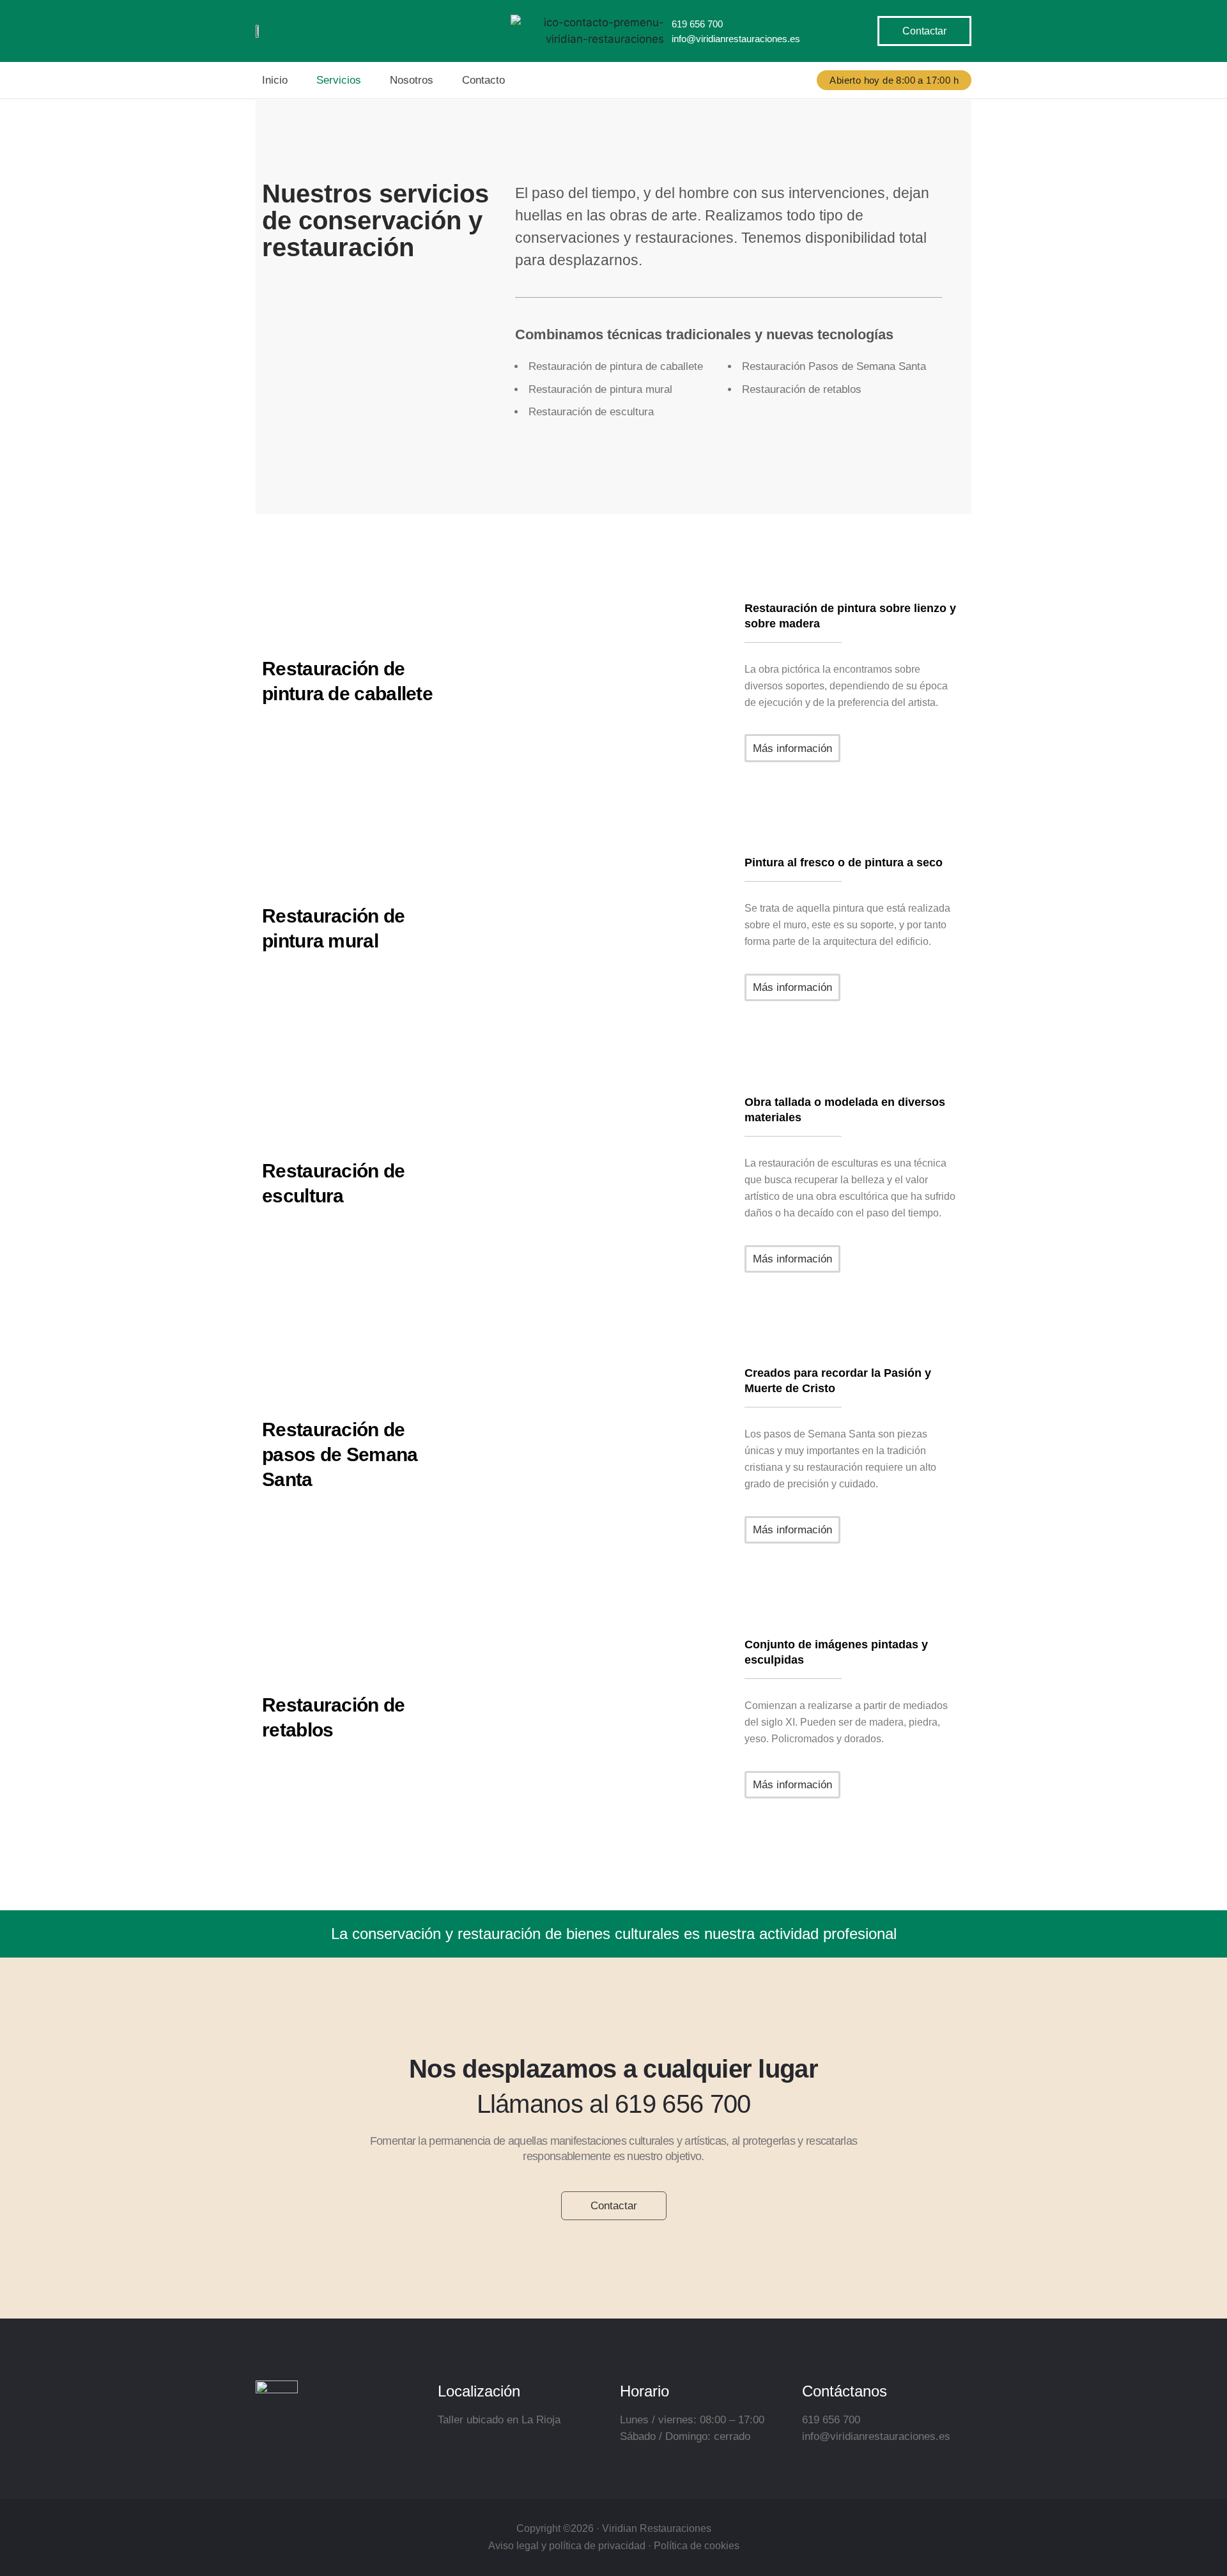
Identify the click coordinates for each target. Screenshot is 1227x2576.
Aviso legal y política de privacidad (567, 2546)
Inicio (275, 80)
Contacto (483, 80)
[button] (894, 80)
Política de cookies (697, 2546)
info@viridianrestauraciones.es (736, 39)
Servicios (339, 80)
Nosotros (412, 80)
